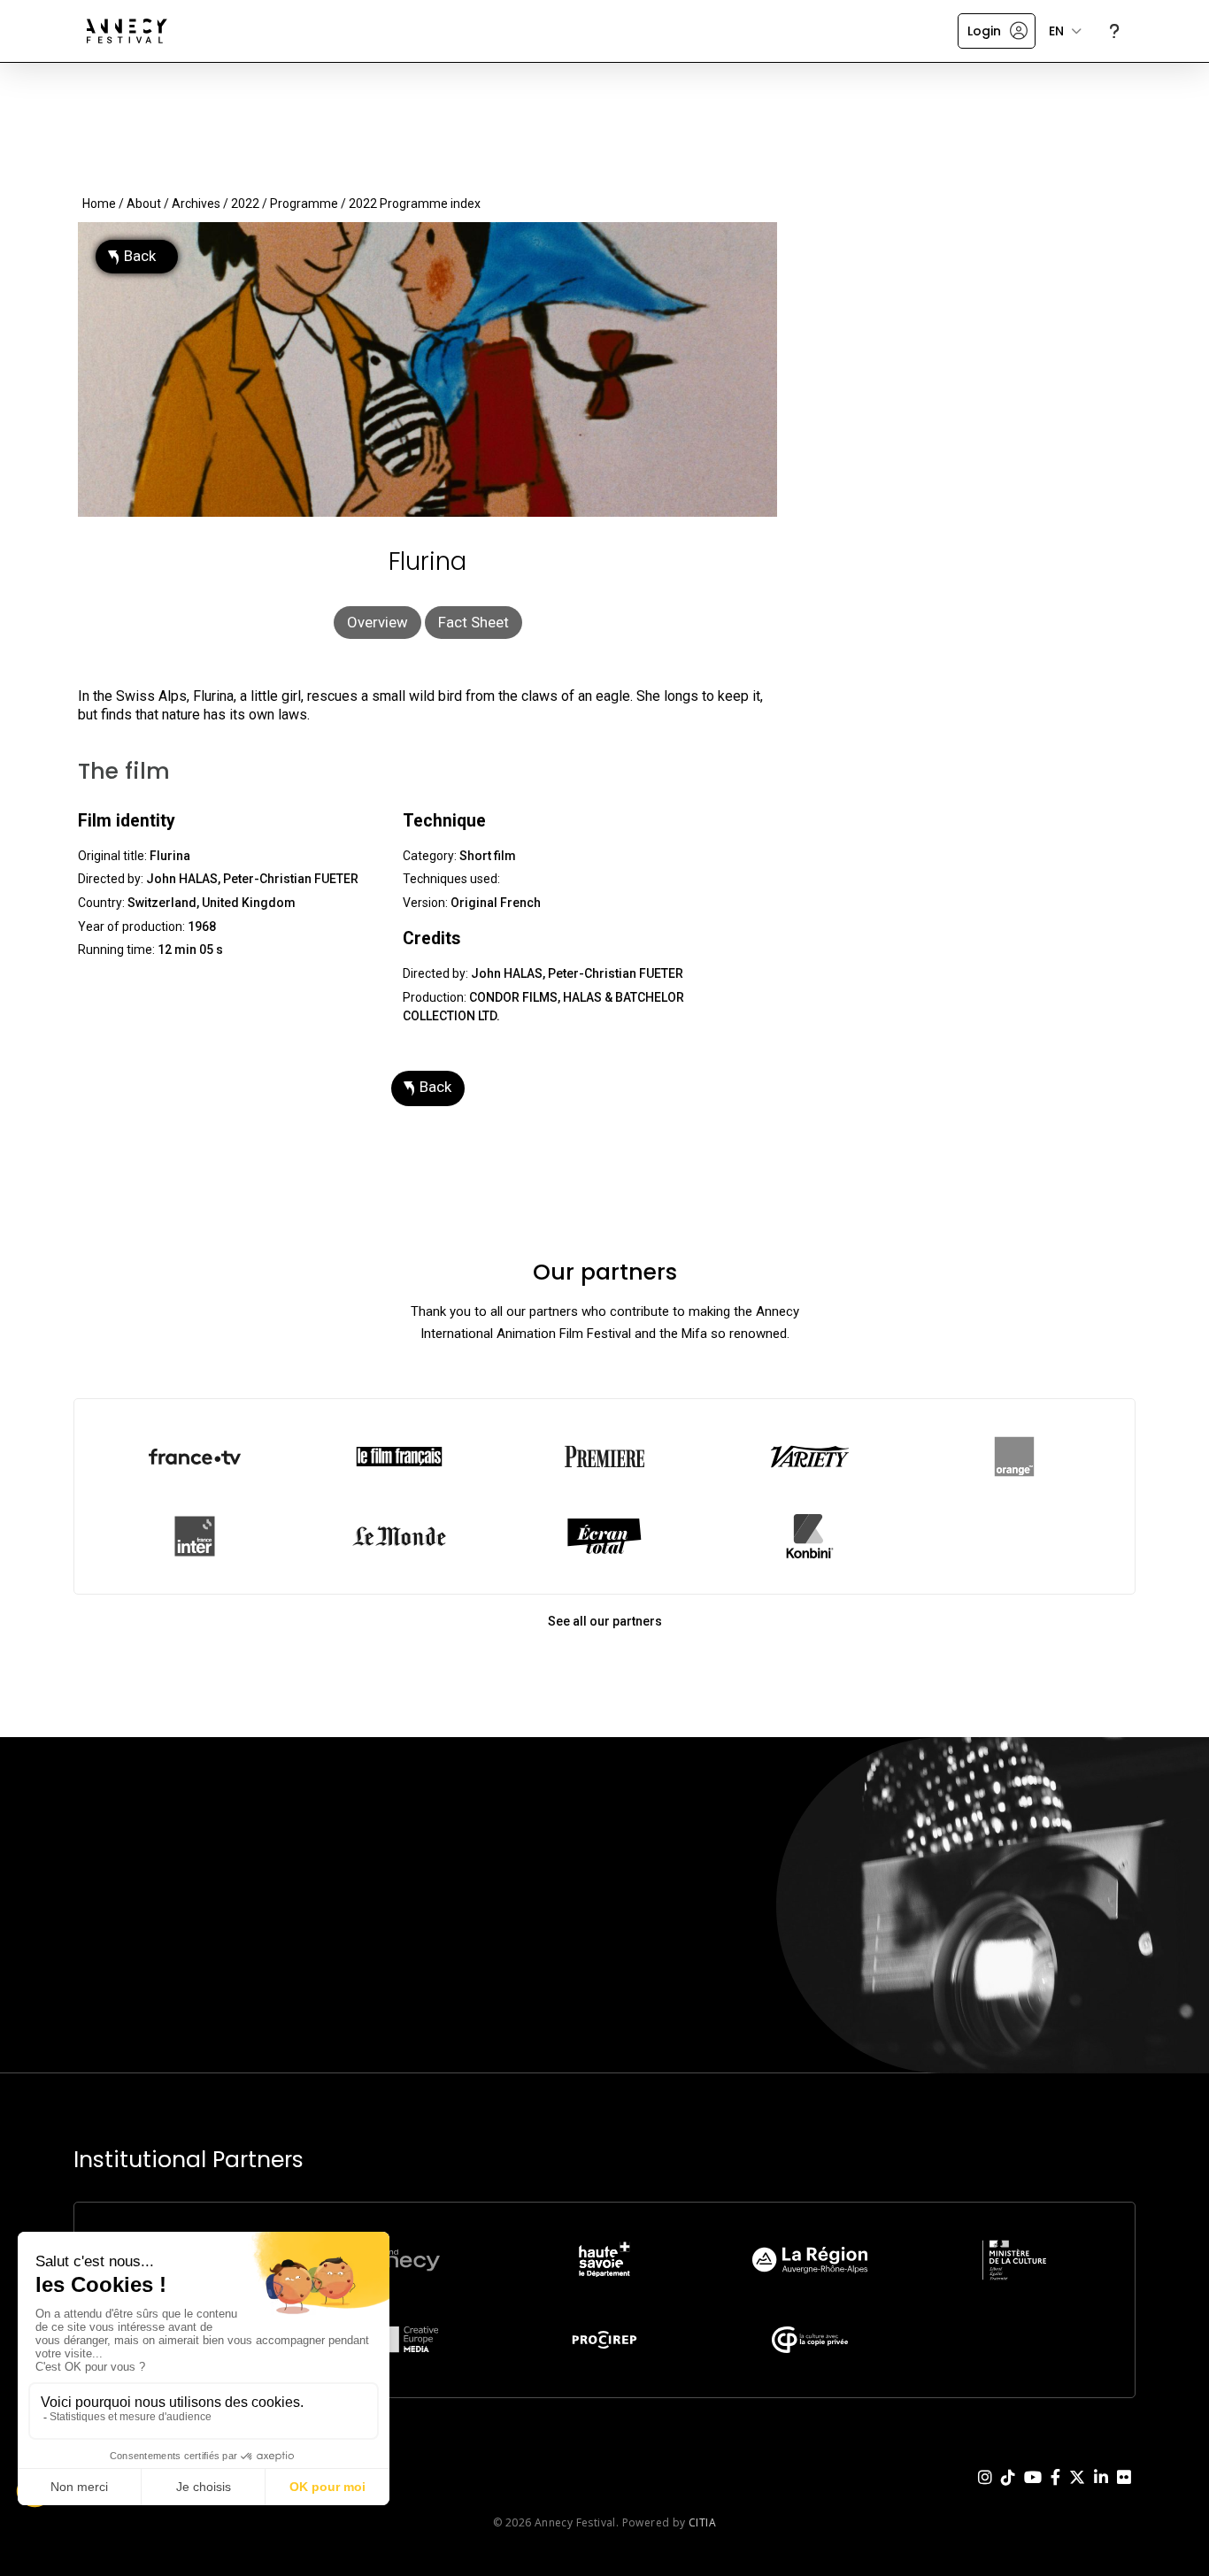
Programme (304, 204)
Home (99, 204)
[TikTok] (1008, 2491)
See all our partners (605, 1621)
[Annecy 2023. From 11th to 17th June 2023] (127, 31)
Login (984, 31)
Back (140, 256)
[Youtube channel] (1033, 2491)
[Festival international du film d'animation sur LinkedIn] (1101, 2491)
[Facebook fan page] (1055, 2491)
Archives (196, 204)
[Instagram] (985, 2491)
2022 (245, 204)
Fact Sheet (474, 622)
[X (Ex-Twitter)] (1077, 2491)
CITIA (702, 2522)
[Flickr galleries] (1124, 2491)
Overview (377, 622)
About (144, 204)
